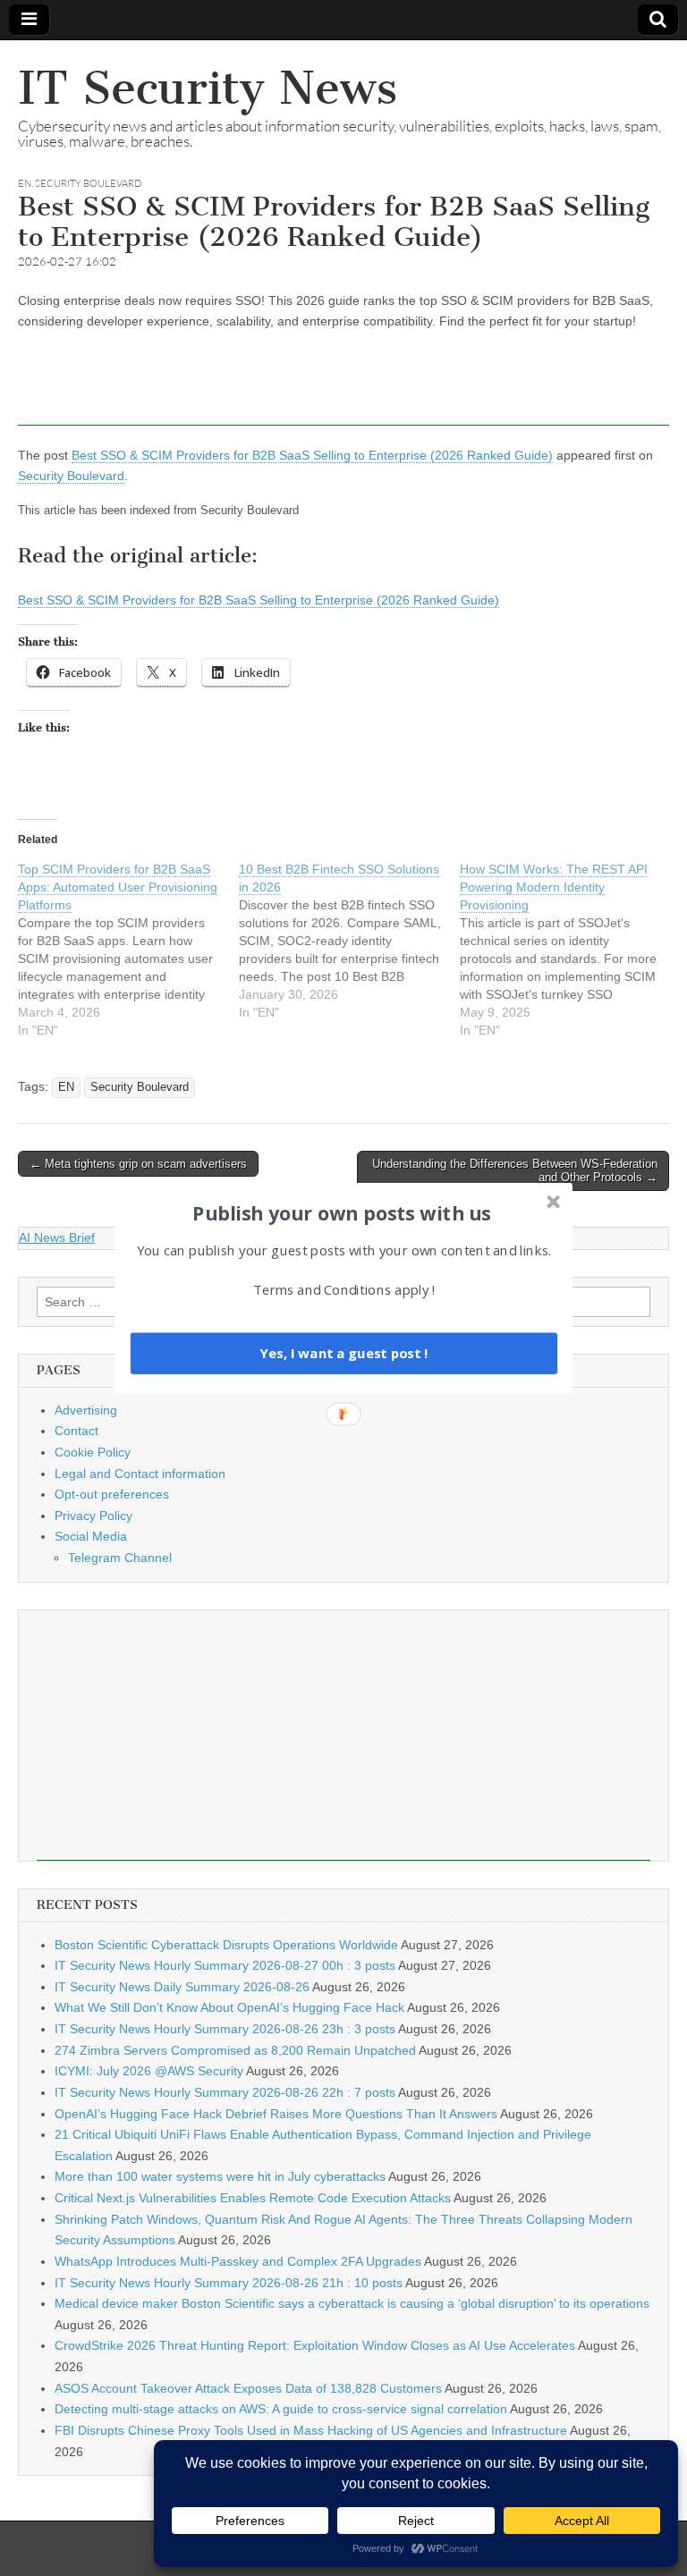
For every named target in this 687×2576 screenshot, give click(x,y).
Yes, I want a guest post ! (343, 1353)
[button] (342, 1212)
